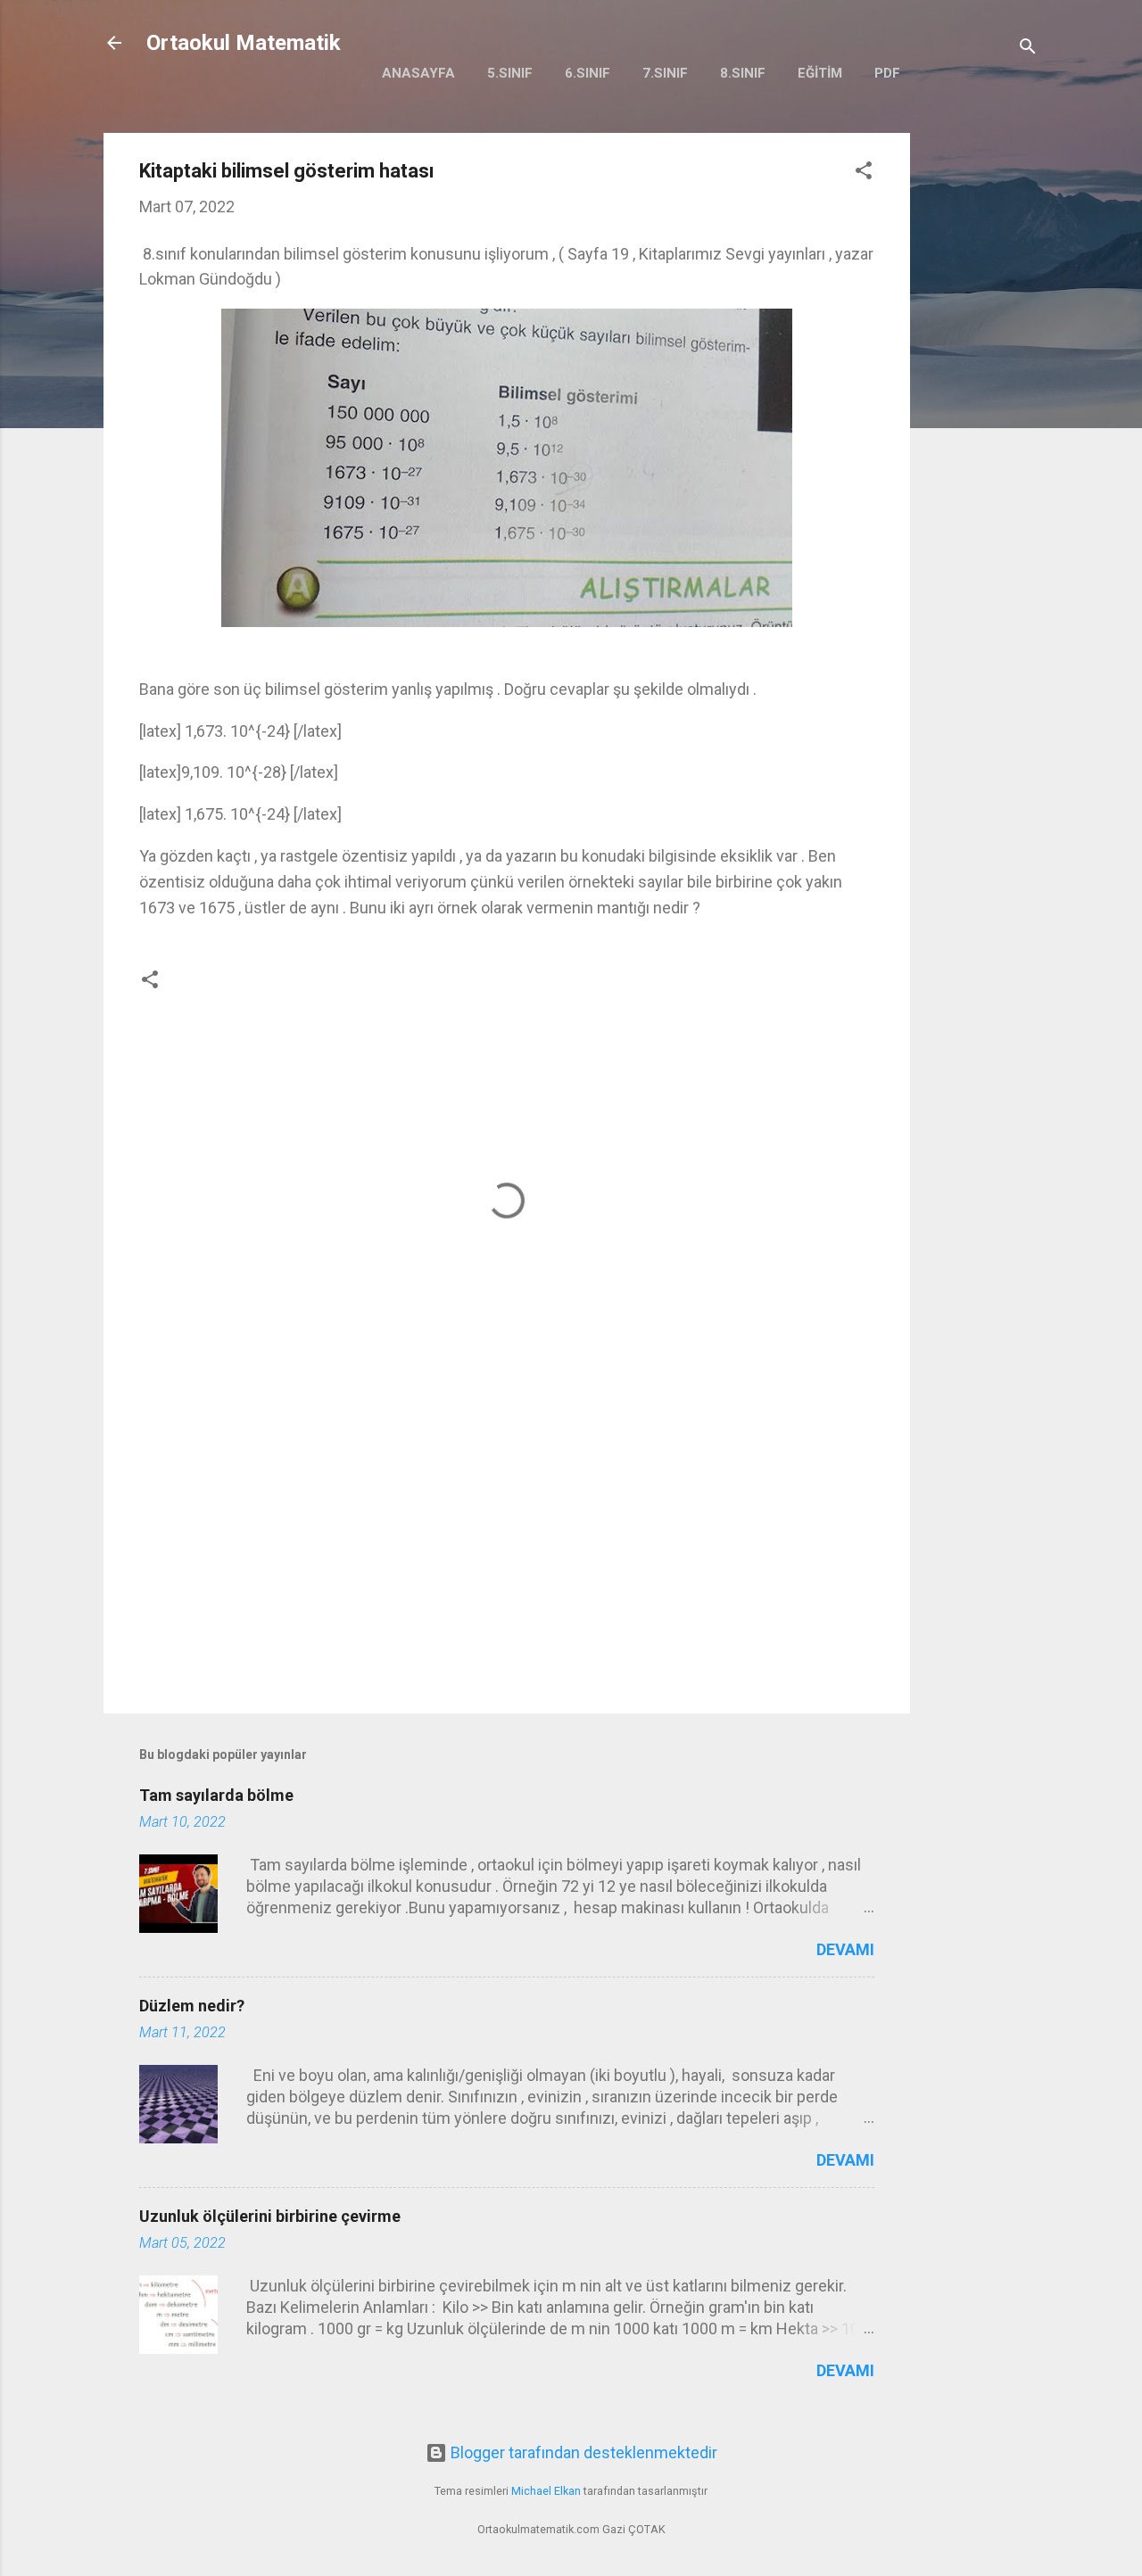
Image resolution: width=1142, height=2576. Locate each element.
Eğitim (820, 73)
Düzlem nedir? (192, 2006)
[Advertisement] (981, 400)
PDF (887, 73)
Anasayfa (418, 73)
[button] (864, 173)
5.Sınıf (510, 73)
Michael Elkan (546, 2491)
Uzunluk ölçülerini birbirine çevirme (270, 2216)
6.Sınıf (588, 73)
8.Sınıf (743, 73)
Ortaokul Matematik (244, 43)
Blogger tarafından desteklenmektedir (582, 2452)
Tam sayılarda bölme (216, 1795)
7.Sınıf (665, 73)
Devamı (845, 1949)
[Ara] (1028, 49)
